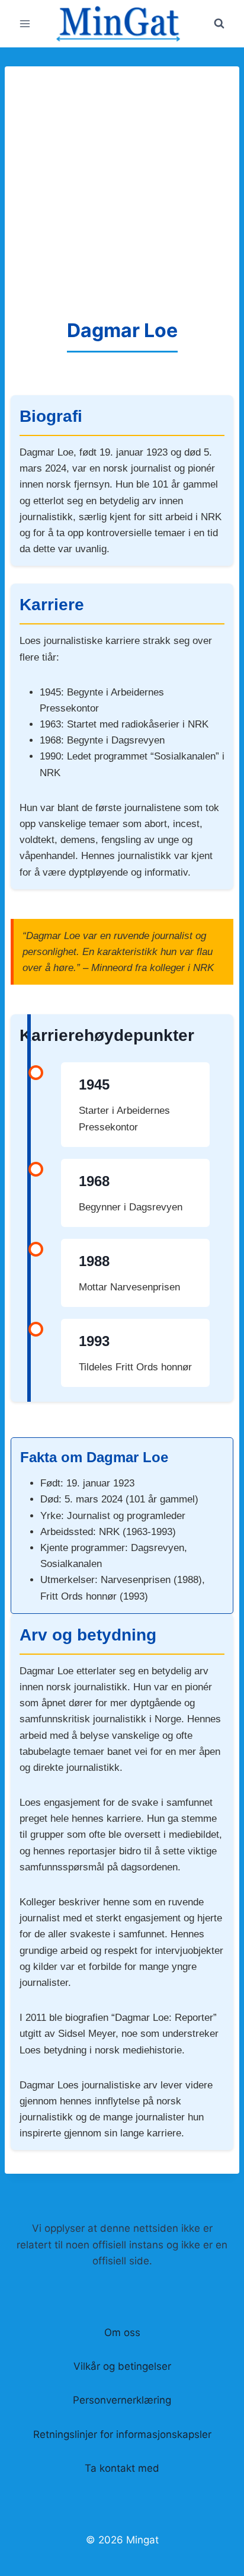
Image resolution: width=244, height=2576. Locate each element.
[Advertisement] (122, 188)
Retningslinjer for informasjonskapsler (122, 2434)
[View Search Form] (219, 24)
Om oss (122, 2333)
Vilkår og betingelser (122, 2366)
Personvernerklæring (122, 2400)
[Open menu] (25, 23)
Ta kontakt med (122, 2468)
